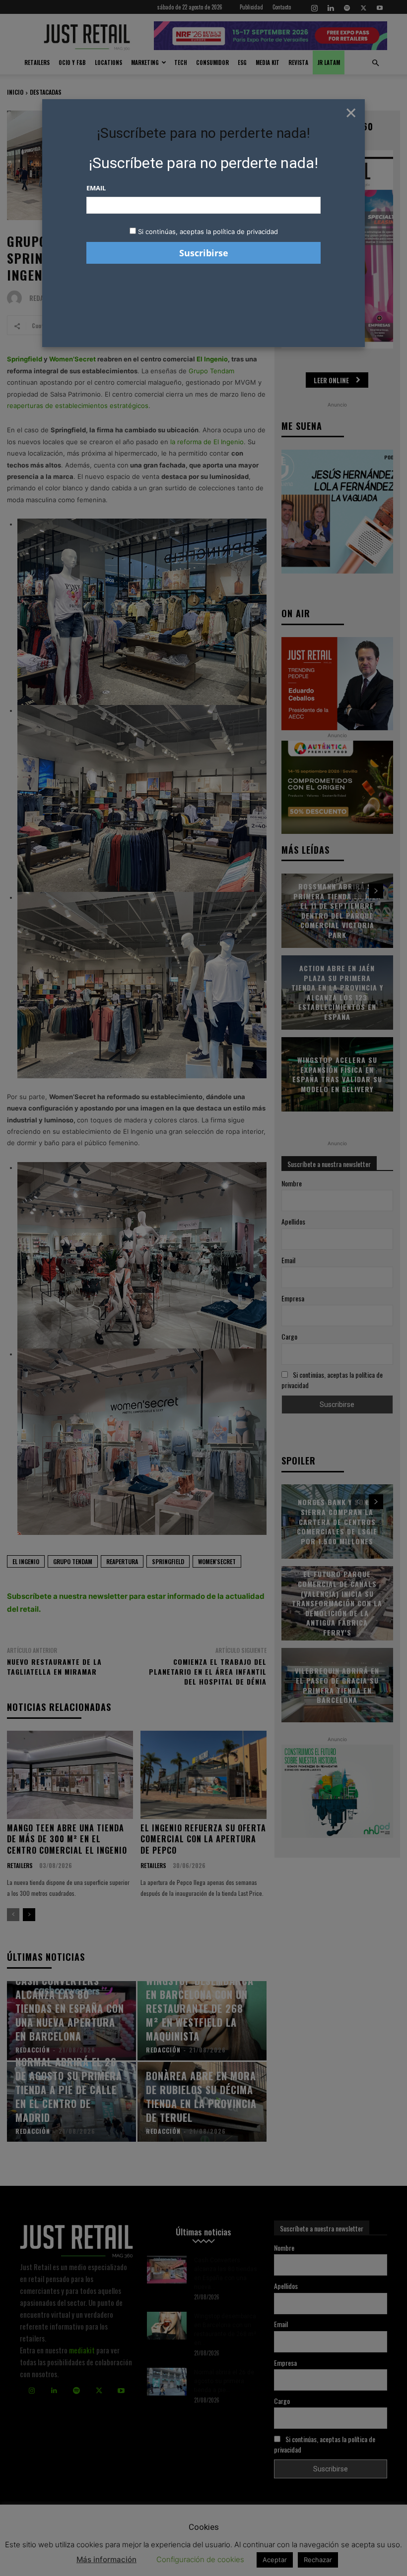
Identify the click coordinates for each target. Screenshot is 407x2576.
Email (96, 188)
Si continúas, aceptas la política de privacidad (208, 232)
